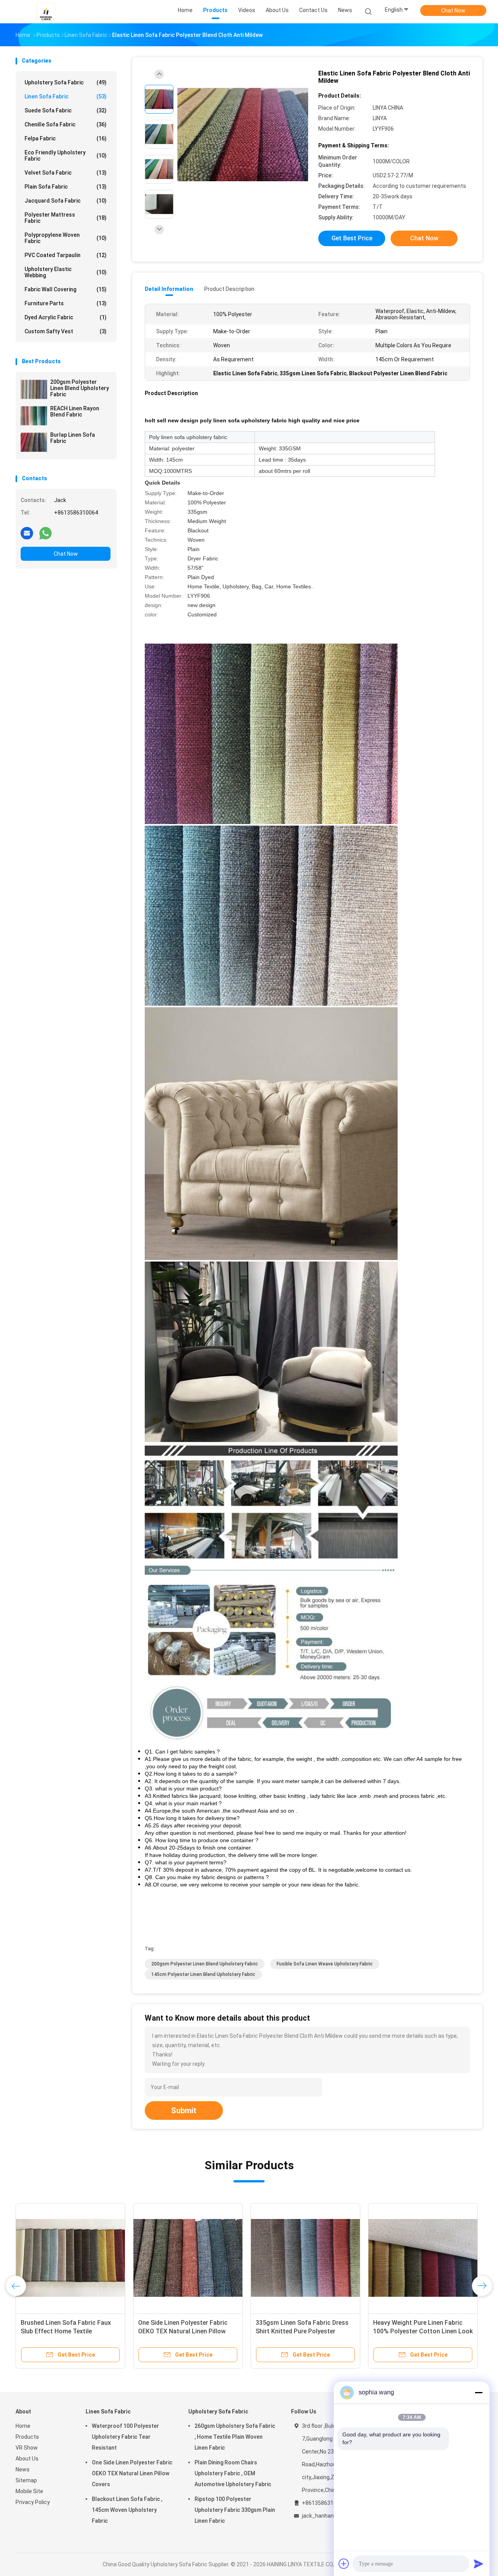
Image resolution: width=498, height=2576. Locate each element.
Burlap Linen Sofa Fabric (73, 438)
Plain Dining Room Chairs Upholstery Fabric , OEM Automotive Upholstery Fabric (233, 2473)
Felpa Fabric (66, 138)
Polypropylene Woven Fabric (66, 238)
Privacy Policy (33, 2502)
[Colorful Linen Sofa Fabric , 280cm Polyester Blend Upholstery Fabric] (70, 2258)
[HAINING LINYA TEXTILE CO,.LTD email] (27, 533)
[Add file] (344, 2564)
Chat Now (453, 10)
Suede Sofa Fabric (66, 110)
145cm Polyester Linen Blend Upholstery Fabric (203, 1974)
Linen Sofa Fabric (66, 96)
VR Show (27, 2448)
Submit (184, 2110)
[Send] (479, 2564)
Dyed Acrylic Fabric (66, 317)
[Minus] (479, 2392)
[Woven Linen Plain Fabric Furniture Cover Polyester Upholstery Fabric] (188, 2258)
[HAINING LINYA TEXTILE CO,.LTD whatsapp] (46, 533)
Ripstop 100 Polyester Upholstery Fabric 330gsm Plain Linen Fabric (235, 2510)
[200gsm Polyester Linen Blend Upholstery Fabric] (34, 389)
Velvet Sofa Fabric (66, 173)
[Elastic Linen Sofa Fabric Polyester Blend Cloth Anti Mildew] (243, 135)
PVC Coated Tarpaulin (66, 255)
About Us (27, 2459)
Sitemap (26, 2480)
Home (23, 2426)
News (23, 2469)
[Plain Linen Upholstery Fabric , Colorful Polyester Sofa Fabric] (423, 2258)
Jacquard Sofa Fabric (66, 201)
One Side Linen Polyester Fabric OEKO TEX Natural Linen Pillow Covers (132, 2473)
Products (27, 2437)
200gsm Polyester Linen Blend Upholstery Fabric (80, 388)
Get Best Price (352, 238)
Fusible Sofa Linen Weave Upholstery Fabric (325, 1964)
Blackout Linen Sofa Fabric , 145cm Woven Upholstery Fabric (127, 2510)
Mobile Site (29, 2491)
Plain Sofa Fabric (66, 187)
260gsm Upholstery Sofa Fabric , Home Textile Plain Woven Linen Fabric (235, 2437)
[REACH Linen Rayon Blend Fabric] (34, 416)
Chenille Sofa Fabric (66, 124)
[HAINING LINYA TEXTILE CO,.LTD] (46, 12)
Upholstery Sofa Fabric (66, 82)
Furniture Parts (66, 303)
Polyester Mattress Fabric (66, 218)
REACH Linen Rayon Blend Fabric (75, 411)
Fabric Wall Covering (66, 289)
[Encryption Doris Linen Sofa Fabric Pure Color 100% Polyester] (305, 2258)
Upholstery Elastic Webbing (66, 272)
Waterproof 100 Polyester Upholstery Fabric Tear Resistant (125, 2437)
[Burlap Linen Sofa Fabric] (34, 442)
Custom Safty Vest (66, 331)
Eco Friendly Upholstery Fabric (66, 156)
